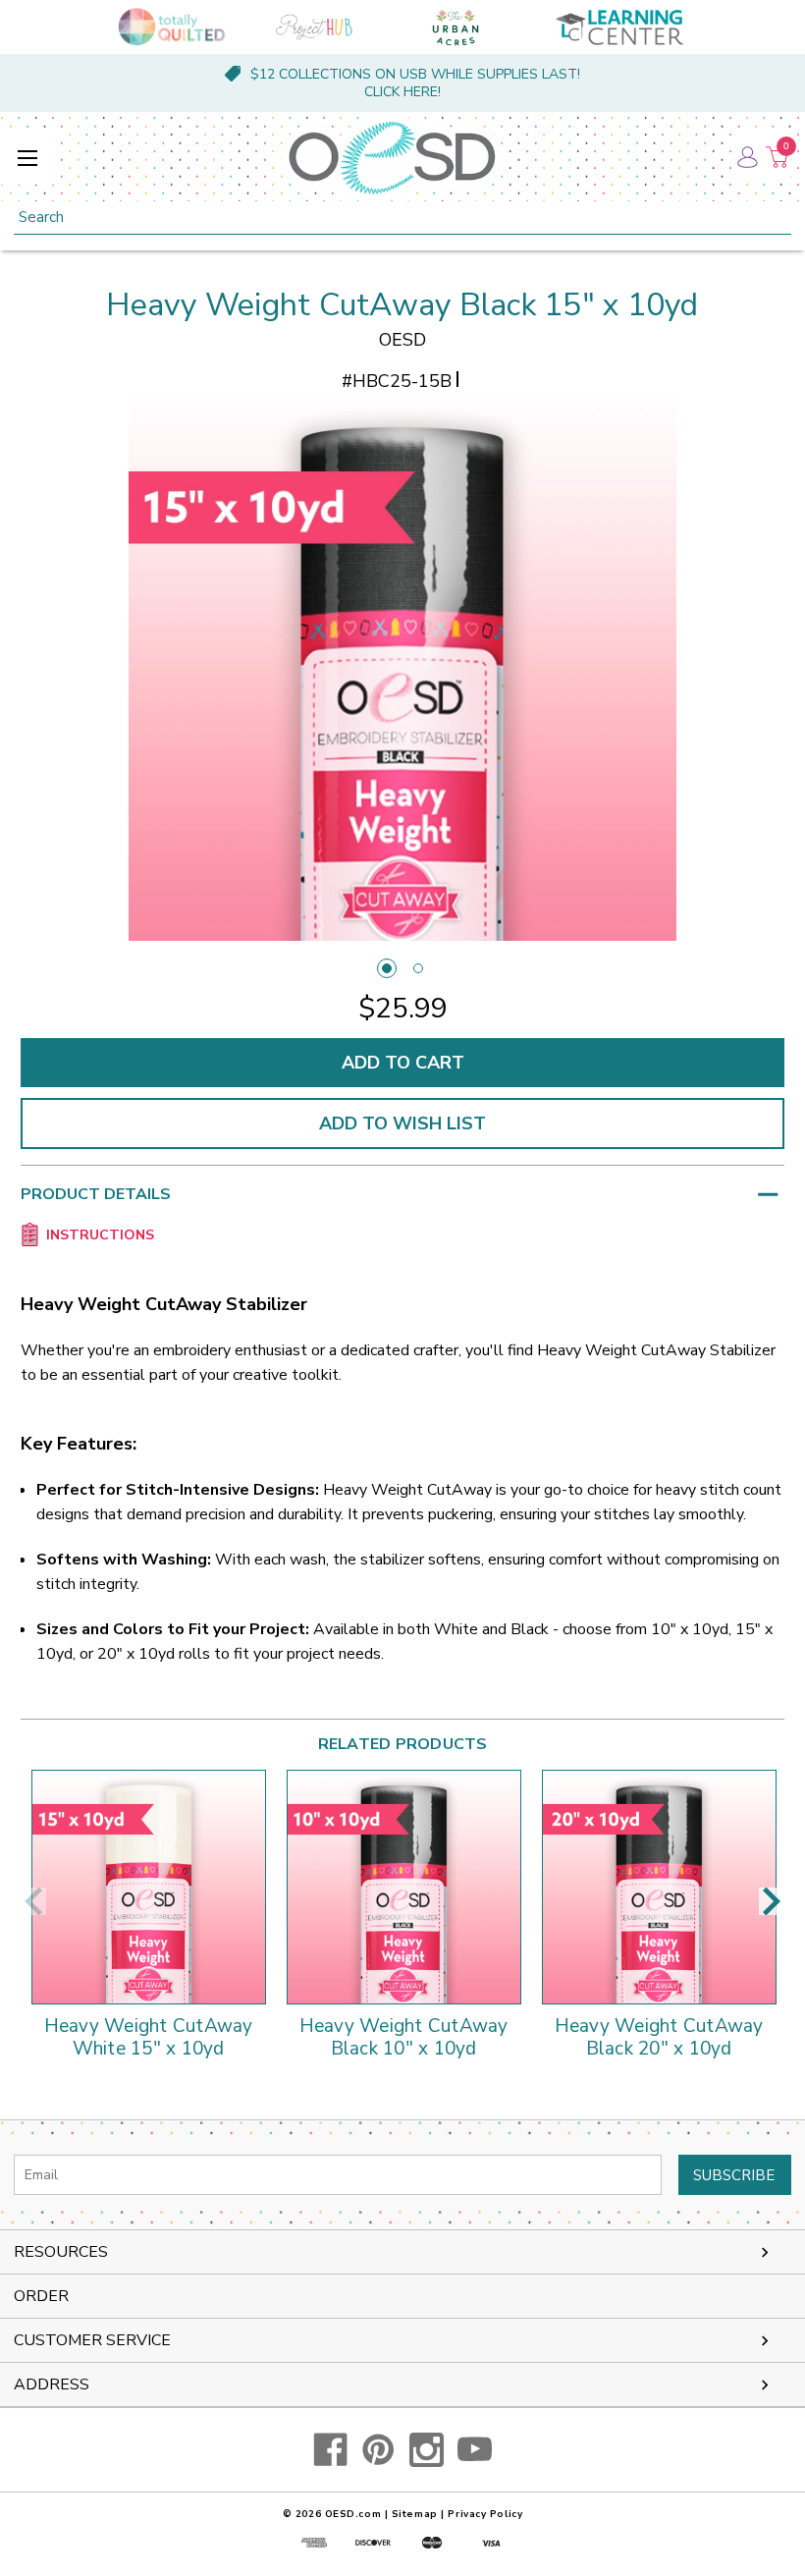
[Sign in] (746, 157)
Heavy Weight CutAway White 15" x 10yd (149, 2039)
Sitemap (415, 2514)
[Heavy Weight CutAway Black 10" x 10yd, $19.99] (404, 1887)
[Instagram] (427, 2450)
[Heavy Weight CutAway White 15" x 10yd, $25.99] (149, 1887)
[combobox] (402, 218)
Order (41, 2296)
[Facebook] (330, 2450)
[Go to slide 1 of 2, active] (387, 968)
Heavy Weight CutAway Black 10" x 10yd (404, 2039)
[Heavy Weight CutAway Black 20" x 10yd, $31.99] (659, 1887)
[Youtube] (475, 2450)
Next (772, 1901)
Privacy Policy (485, 2514)
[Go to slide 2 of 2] (418, 968)
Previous (33, 1901)
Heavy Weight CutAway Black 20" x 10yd (659, 2039)
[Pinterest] (378, 2450)
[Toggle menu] (27, 158)
